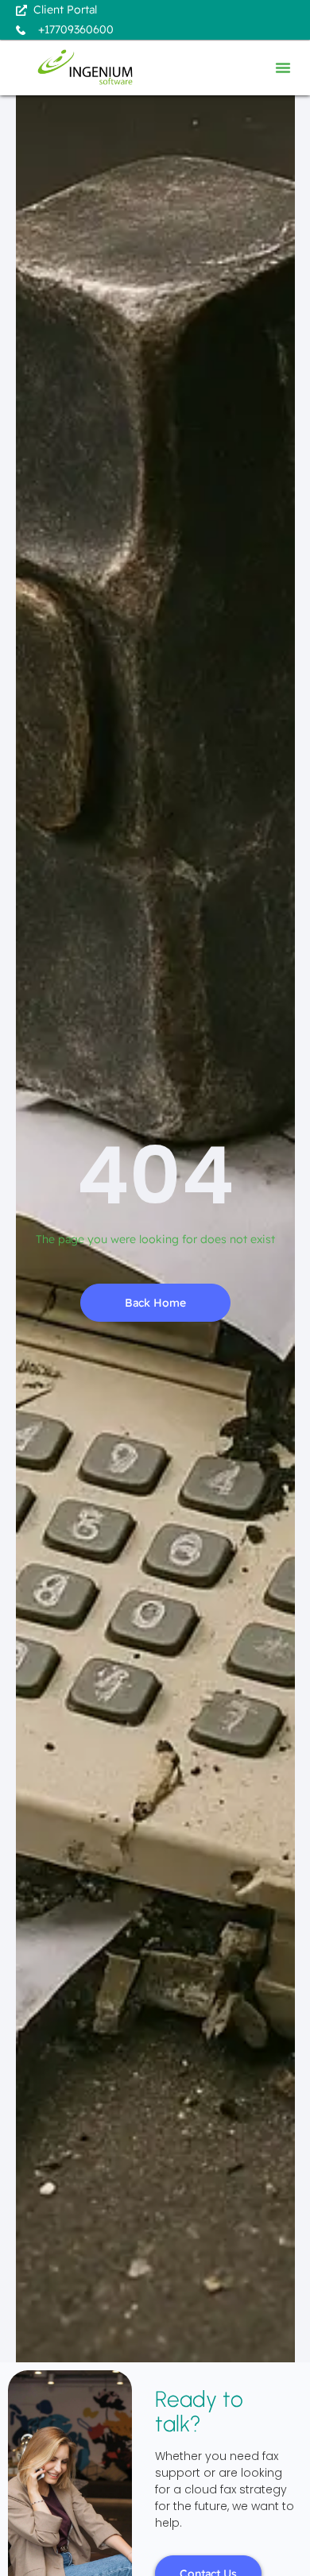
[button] (283, 68)
